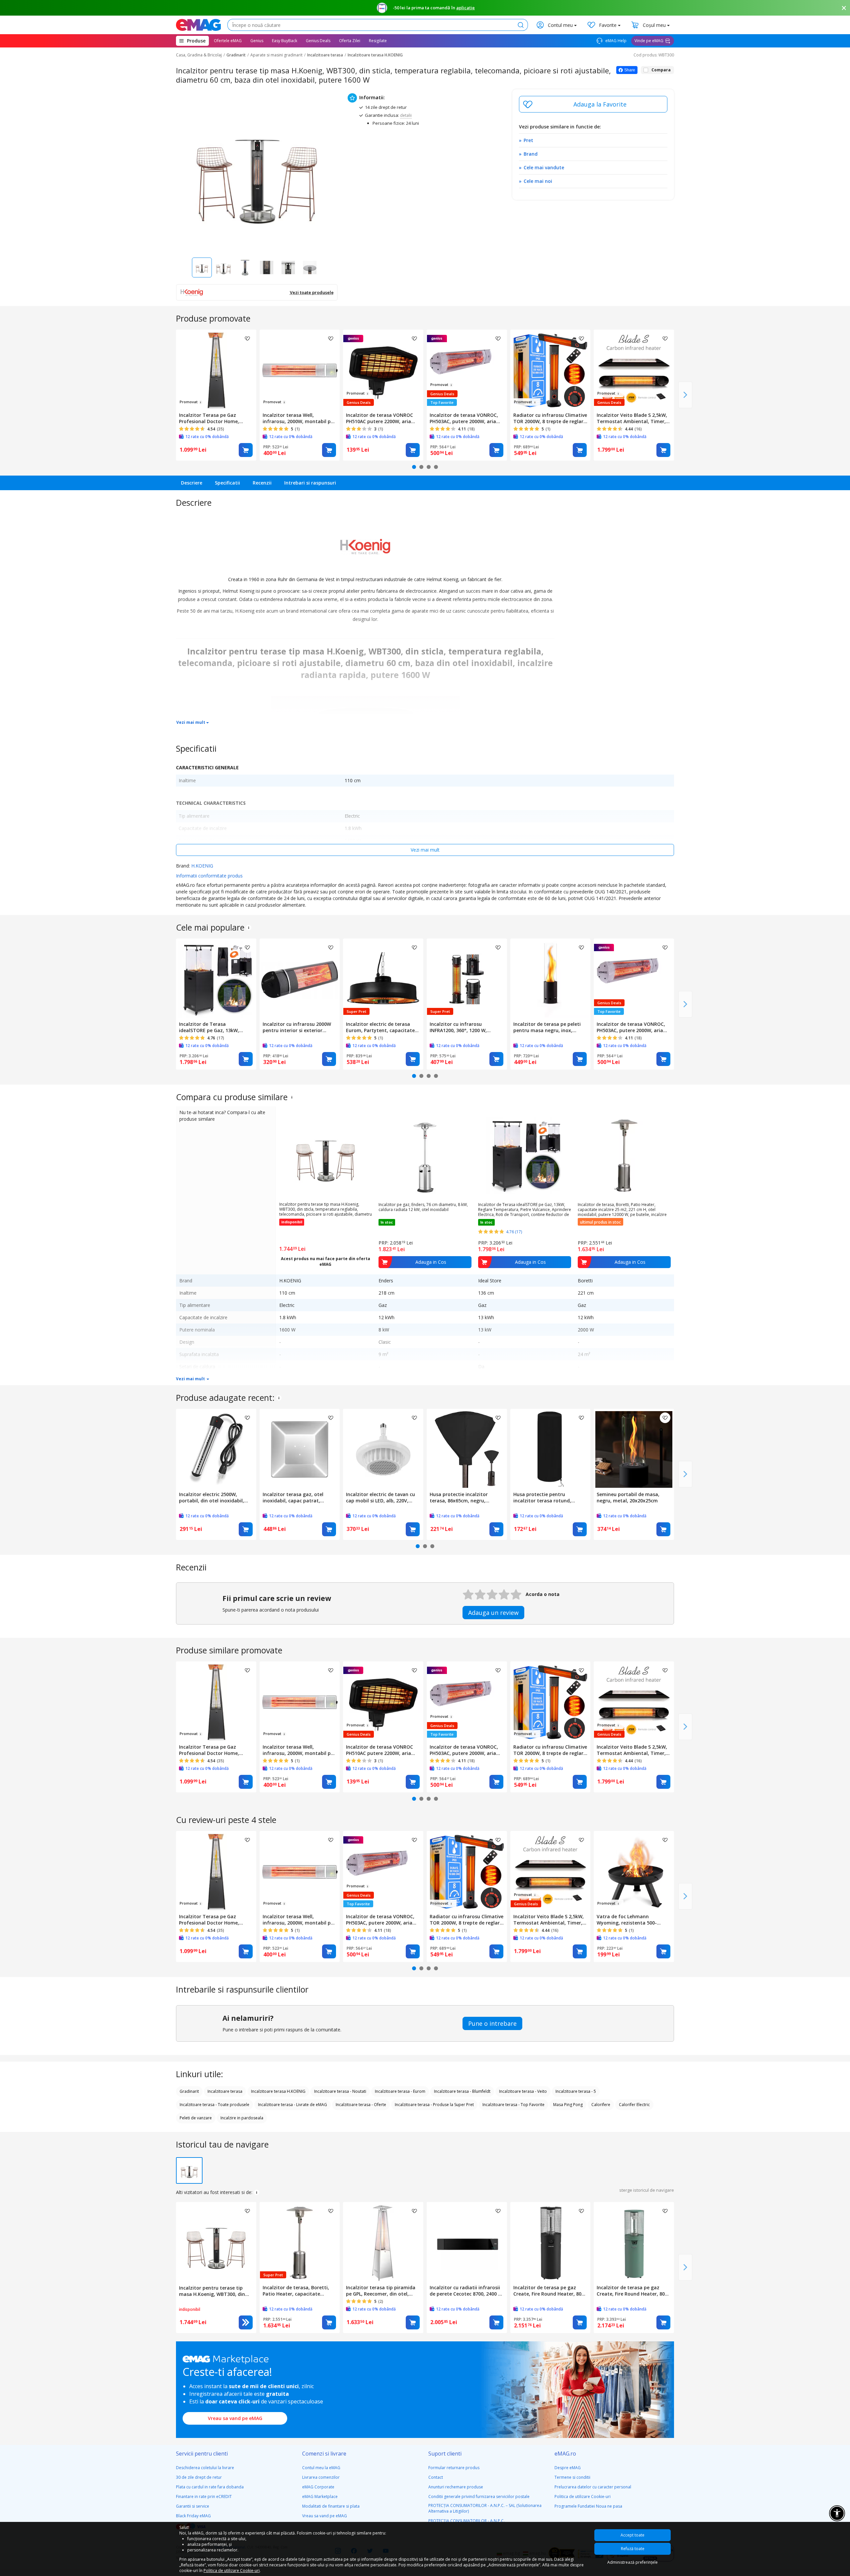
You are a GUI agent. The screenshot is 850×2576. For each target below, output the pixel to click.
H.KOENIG (202, 866)
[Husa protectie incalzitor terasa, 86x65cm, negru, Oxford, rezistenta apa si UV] (467, 1449)
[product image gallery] (257, 170)
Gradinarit (236, 55)
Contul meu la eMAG (321, 2468)
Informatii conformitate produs (209, 876)
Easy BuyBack (285, 41)
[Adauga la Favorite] (593, 104)
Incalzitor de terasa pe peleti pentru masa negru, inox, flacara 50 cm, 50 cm (547, 1027)
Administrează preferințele (633, 2562)
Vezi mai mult (191, 722)
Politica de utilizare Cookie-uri (583, 2497)
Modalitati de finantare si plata (331, 2506)
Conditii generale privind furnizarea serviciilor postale (479, 2497)
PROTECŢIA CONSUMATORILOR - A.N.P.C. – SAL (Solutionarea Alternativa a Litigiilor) (485, 2508)
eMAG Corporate (318, 2487)
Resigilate (378, 41)
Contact (436, 2477)
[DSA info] (249, 928)
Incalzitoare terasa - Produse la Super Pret (434, 2105)
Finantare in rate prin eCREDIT (204, 2497)
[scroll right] (685, 395)
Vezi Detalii (246, 2322)
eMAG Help (615, 41)
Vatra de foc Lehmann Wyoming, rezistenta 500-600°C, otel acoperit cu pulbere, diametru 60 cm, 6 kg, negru (633, 1920)
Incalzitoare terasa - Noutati (340, 2091)
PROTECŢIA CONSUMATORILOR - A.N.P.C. (467, 2521)
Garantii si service (193, 2506)
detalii (406, 115)
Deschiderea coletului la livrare (205, 2468)
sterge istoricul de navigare (647, 2190)
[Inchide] (844, 8)
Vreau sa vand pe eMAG (235, 2418)
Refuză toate (633, 2549)
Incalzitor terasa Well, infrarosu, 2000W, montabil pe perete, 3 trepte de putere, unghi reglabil (298, 418)
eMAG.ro (565, 2454)
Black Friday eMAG (193, 2516)
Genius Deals (318, 41)
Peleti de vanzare (196, 2118)
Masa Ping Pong (568, 2105)
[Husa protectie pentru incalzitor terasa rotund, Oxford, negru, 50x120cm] (551, 1449)
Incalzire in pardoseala (242, 2118)
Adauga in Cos (246, 450)
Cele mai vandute (544, 167)
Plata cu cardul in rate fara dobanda (210, 2487)
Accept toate (633, 2535)
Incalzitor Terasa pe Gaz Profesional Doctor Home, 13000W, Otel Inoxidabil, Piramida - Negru (209, 418)
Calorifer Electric (634, 2105)
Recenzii (262, 483)
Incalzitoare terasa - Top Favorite (513, 2105)
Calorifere (601, 2105)
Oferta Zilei (350, 41)
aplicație (466, 8)
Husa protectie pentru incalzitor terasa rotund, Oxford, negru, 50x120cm (543, 1497)
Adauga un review (493, 1613)
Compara (661, 70)
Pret (528, 140)
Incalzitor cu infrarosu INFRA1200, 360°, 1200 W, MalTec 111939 (458, 1027)
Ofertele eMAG (228, 41)
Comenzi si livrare (324, 2454)
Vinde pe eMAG (649, 41)
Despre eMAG (568, 2468)
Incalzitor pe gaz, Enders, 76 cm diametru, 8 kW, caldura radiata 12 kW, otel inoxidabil (423, 1207)
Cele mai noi (538, 181)
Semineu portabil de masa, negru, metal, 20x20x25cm (628, 1497)
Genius (257, 41)
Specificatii (227, 483)
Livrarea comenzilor (321, 2477)
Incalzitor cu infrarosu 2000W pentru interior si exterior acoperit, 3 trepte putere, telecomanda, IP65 (297, 1027)
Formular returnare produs (454, 2468)
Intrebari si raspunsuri (310, 483)
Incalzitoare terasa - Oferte (361, 2105)
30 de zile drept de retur (199, 2477)
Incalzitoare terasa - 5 (576, 2091)
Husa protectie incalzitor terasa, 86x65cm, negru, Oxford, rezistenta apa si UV (463, 1497)
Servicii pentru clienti (202, 2454)
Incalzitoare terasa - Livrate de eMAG (293, 2105)
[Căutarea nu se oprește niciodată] (198, 25)
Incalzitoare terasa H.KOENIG (375, 55)
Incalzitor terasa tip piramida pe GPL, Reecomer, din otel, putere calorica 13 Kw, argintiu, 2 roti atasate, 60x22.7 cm (382, 2291)
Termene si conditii (572, 2477)
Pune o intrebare (492, 2023)
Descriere (192, 483)
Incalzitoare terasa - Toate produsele (214, 2105)
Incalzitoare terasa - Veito (523, 2091)
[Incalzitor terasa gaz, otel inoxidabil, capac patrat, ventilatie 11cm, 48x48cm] (300, 1449)
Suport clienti (445, 2454)
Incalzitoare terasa (325, 55)
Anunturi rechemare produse (456, 2487)
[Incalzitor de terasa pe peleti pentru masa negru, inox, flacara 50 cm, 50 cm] (551, 979)
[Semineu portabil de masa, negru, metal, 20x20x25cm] (634, 1449)
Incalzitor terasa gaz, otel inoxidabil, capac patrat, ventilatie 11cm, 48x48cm (293, 1497)
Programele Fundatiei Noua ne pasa (588, 2506)
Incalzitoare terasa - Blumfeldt (462, 2091)
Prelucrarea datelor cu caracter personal (593, 2487)
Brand (531, 154)
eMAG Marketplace (320, 2497)
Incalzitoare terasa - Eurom (400, 2091)
